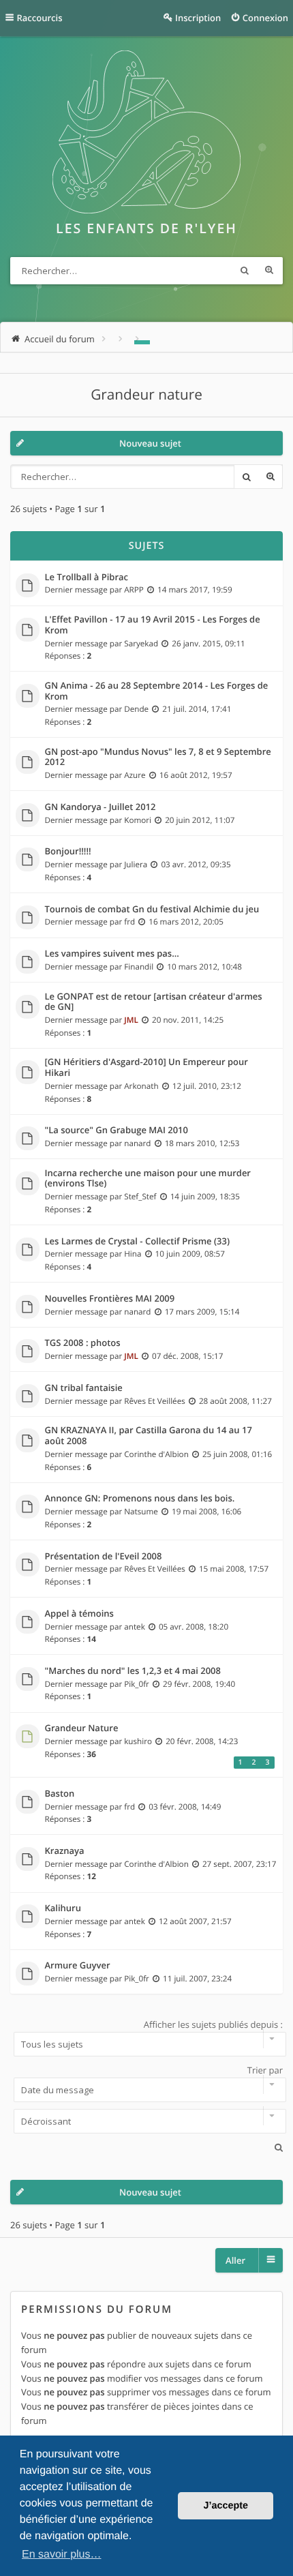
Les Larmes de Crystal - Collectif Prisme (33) (138, 1242)
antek (135, 1627)
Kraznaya (65, 1851)
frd (129, 922)
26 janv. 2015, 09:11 (209, 644)
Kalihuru (63, 1908)
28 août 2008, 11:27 (235, 1401)
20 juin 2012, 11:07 (200, 820)
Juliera (136, 865)
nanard (137, 1143)
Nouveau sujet (150, 443)
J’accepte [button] (226, 2506)
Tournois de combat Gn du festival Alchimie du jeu (152, 910)
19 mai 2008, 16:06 (206, 1512)
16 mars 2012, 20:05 (186, 922)
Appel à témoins (79, 1614)
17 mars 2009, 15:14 (202, 1312)
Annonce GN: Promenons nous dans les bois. (140, 1499)
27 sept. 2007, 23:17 (240, 1864)
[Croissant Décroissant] (146, 2121)
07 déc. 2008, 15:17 (187, 1356)
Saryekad (141, 644)
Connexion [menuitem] (265, 18)
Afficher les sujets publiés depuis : (213, 2024)
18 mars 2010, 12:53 (202, 1143)
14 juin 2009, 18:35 (205, 1197)
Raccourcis (40, 18)
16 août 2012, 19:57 (196, 775)
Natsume (141, 1512)
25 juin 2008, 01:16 (237, 1454)
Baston (60, 1794)
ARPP (134, 590)
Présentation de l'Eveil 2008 (104, 1557)
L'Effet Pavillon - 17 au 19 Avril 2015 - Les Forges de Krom (153, 625)
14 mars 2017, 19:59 (195, 590)
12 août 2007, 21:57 (195, 1921)
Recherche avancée (269, 271)
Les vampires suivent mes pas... (112, 954)
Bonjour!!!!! (68, 852)
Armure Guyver (78, 1966)
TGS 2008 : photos (83, 1343)
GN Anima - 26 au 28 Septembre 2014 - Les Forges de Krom (157, 691)
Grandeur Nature (82, 1728)
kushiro (138, 1741)
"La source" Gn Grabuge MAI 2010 (117, 1130)
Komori (138, 820)
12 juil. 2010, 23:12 (207, 1086)
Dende (136, 709)
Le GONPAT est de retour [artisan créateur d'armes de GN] (154, 1002)
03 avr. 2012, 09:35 (196, 865)
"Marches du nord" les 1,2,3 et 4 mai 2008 (133, 1671)
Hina (133, 1254)
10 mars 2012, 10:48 (204, 967)
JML (131, 1020)
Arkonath (141, 1086)
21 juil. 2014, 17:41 (197, 709)
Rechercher (245, 271)
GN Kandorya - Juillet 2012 (101, 807)
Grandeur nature (146, 395)
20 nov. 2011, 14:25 (188, 1020)
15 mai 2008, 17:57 (234, 1569)
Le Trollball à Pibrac (87, 578)
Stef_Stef (140, 1197)
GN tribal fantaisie (84, 1388)
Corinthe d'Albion (156, 1454)
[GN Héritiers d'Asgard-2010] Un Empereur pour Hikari (146, 1067)
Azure (135, 775)
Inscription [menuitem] (198, 18)
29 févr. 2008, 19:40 (199, 1684)
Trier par (265, 2070)
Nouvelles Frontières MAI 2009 (110, 1299)
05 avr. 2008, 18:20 (194, 1627)
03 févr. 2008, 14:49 (185, 1807)
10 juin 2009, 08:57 (190, 1254)
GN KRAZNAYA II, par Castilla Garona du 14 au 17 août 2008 (149, 1436)
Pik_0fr (137, 1684)
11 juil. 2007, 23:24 (197, 1979)
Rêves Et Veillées (155, 1401)
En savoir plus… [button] (62, 2555)
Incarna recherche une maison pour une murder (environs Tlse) (148, 1179)
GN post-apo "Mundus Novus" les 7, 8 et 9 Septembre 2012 (158, 757)
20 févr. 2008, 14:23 (202, 1741)
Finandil (139, 967)
